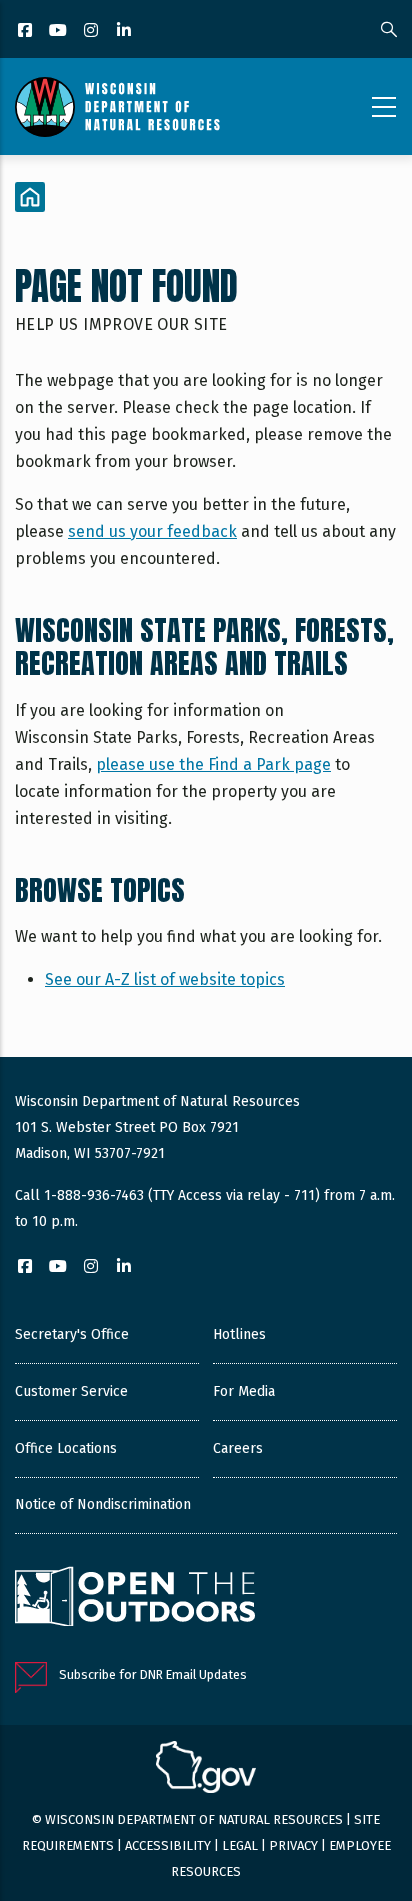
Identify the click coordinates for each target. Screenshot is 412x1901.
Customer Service (71, 1391)
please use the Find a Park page (213, 764)
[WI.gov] (206, 1770)
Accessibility (168, 1845)
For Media (244, 1391)
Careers (238, 1448)
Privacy (293, 1845)
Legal (240, 1845)
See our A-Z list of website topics (165, 979)
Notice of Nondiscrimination (103, 1504)
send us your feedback (152, 531)
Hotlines (239, 1334)
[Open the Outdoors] (135, 1599)
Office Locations (66, 1448)
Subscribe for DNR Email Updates (153, 1674)
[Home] (117, 107)
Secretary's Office (72, 1334)
